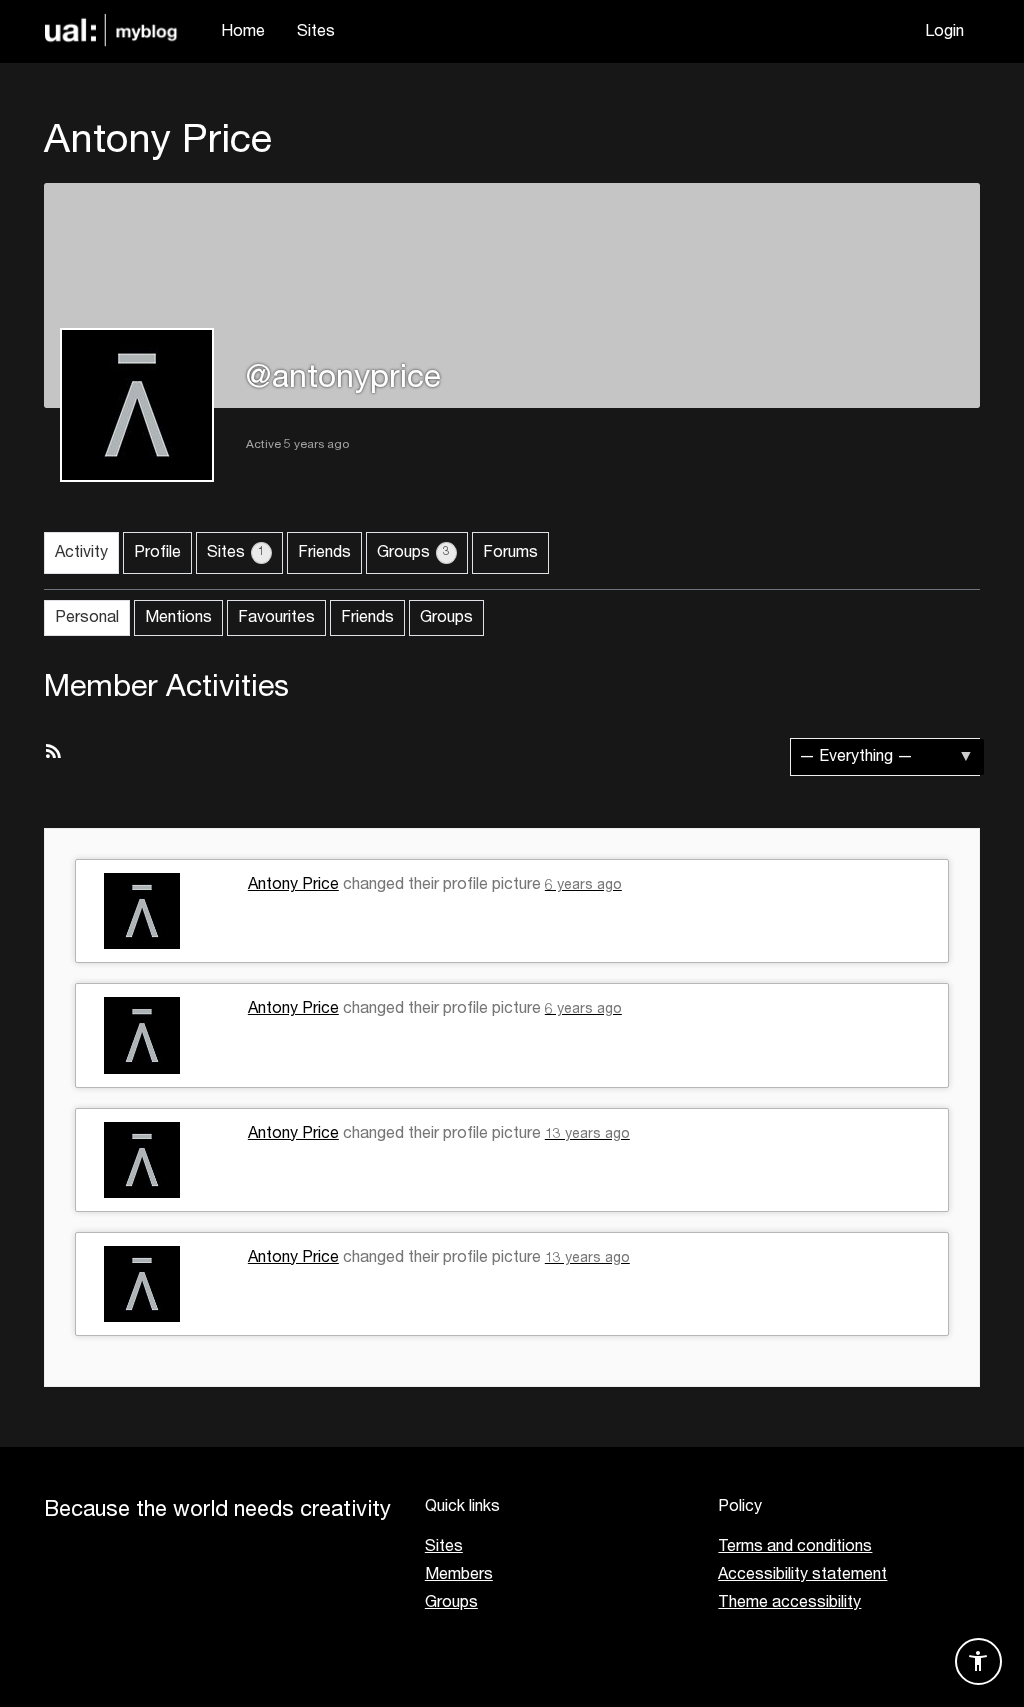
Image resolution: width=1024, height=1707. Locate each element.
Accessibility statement (802, 1575)
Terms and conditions (795, 1547)
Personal (87, 618)
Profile (157, 553)
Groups (413, 553)
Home (243, 32)
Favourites (276, 618)
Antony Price (293, 885)
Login (944, 32)
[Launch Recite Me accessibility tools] (978, 1661)
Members (459, 1575)
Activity (81, 553)
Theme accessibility (789, 1603)
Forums (510, 553)
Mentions (178, 618)
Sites (316, 32)
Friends (324, 553)
